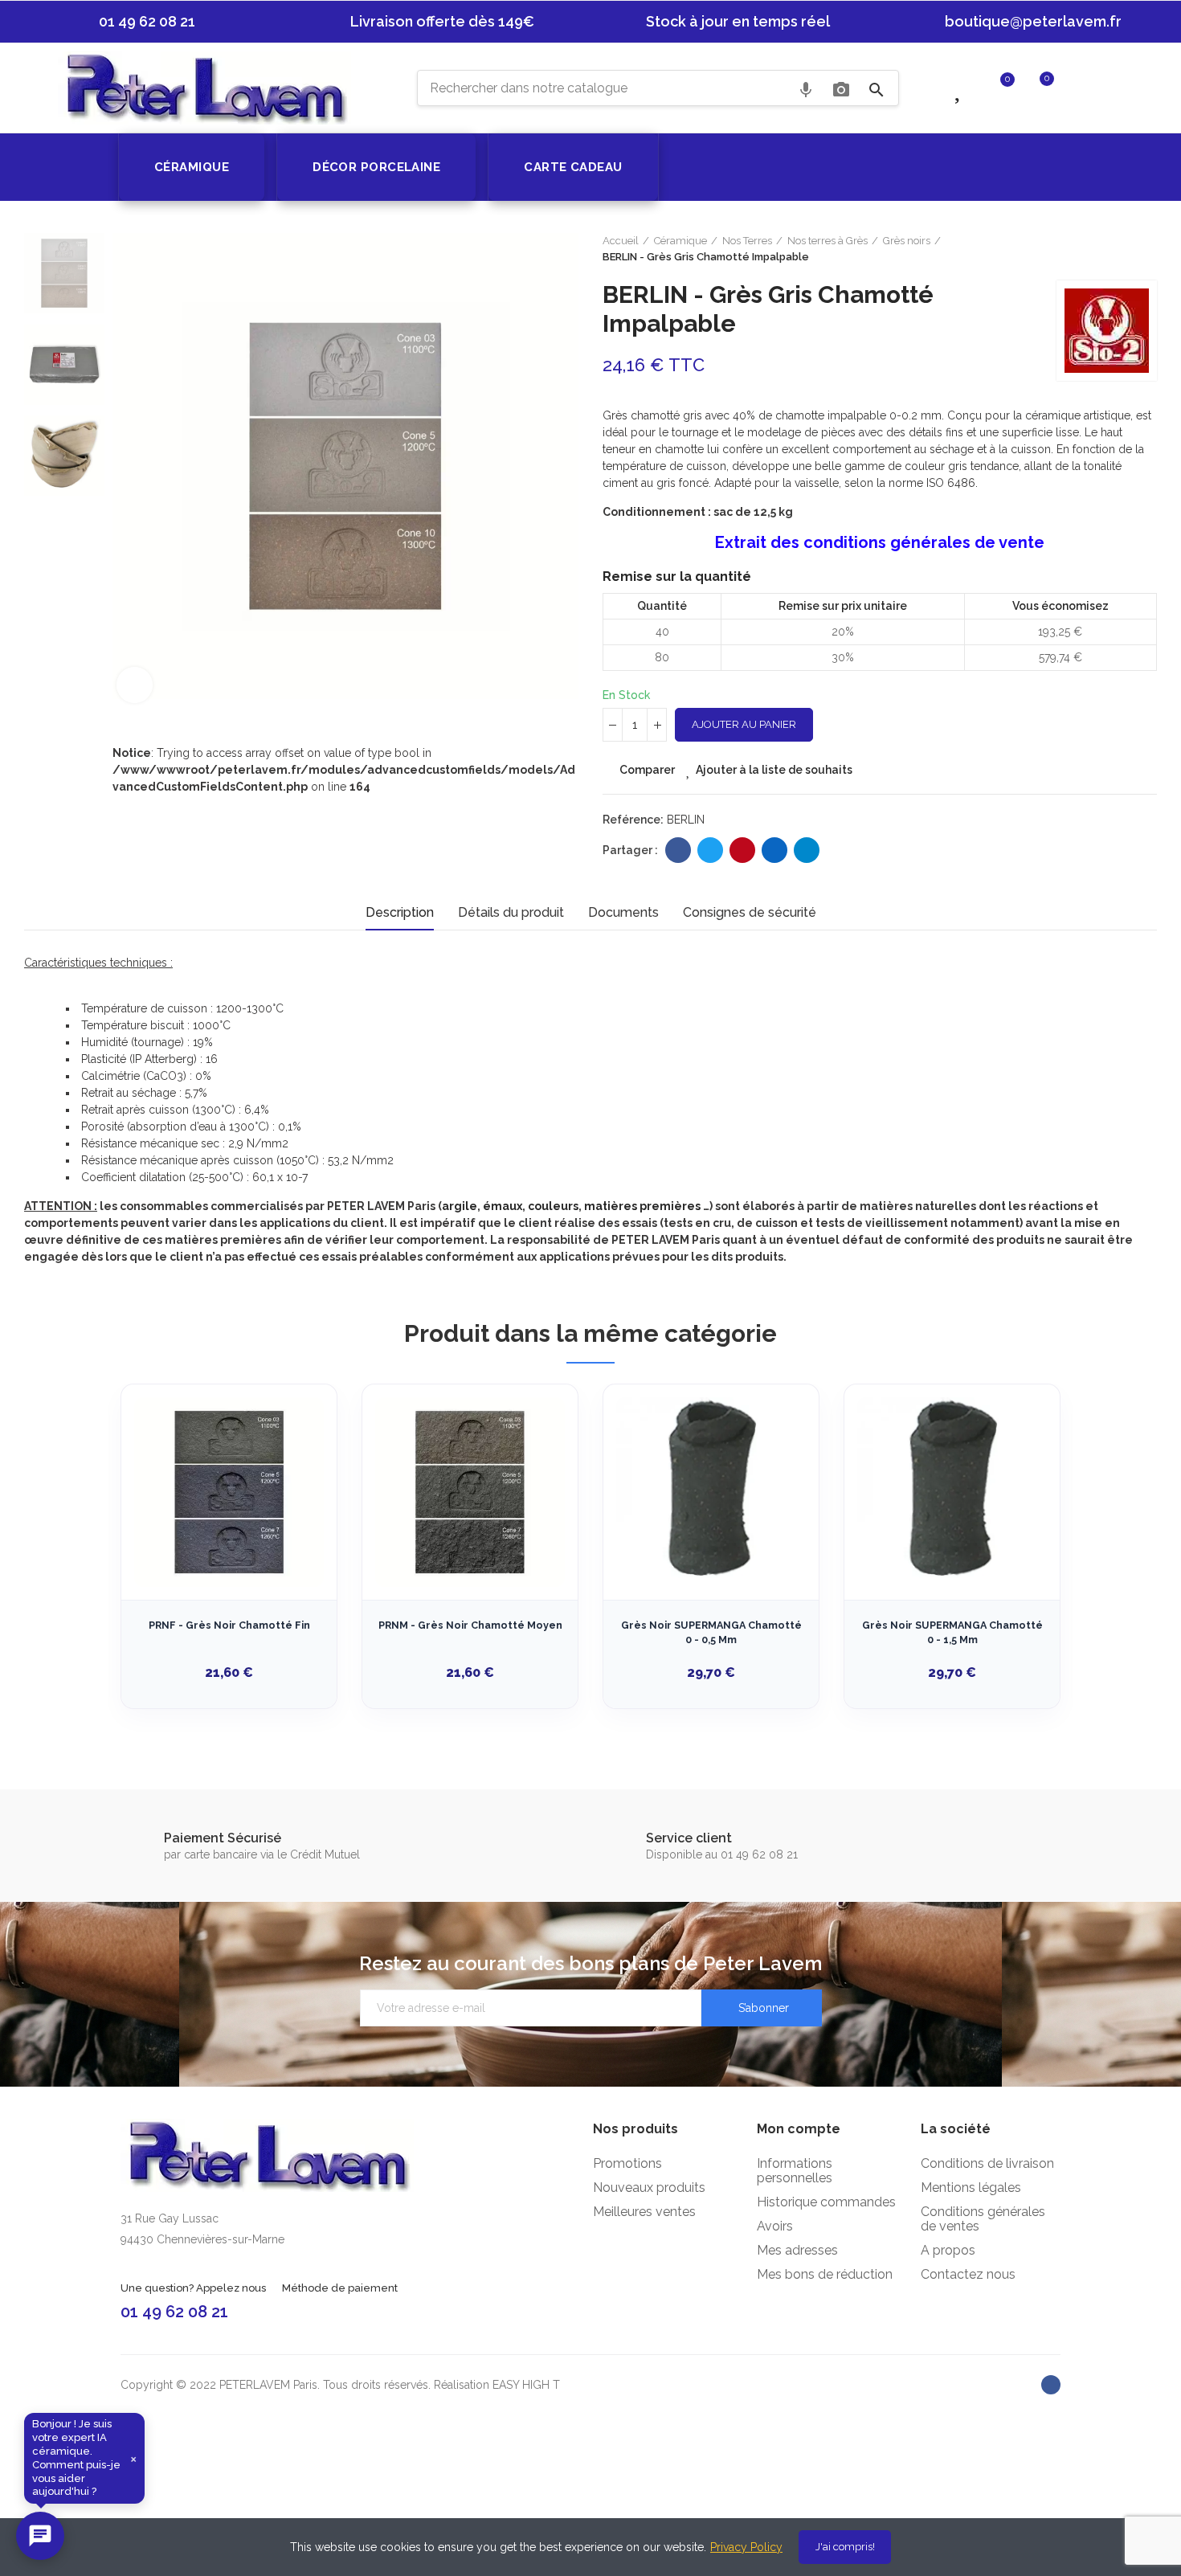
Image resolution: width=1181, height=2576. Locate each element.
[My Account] (1079, 87)
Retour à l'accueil (1149, 249)
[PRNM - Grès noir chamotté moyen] (470, 1492)
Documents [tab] (623, 912)
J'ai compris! (845, 2547)
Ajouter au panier (744, 724)
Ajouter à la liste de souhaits (774, 770)
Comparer (647, 770)
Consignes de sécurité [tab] (750, 912)
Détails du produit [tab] (511, 912)
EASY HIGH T (526, 2385)
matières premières (642, 1206)
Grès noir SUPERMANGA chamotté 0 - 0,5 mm (711, 1632)
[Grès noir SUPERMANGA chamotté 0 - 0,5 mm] (711, 1492)
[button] (139, 22)
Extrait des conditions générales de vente (880, 542)
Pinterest (742, 850)
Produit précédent (1129, 249)
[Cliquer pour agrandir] (135, 685)
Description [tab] (400, 912)
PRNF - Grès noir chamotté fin (229, 1625)
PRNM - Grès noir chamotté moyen (470, 1625)
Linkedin (774, 850)
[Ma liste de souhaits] (960, 87)
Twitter (710, 850)
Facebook (678, 850)
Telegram (807, 850)
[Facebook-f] (1051, 2385)
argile (460, 1206)
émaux (503, 1206)
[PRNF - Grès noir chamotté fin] (229, 1492)
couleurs (553, 1206)
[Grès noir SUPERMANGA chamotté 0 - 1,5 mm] (952, 1492)
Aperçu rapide (296, 1477)
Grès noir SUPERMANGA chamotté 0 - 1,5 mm (952, 1632)
